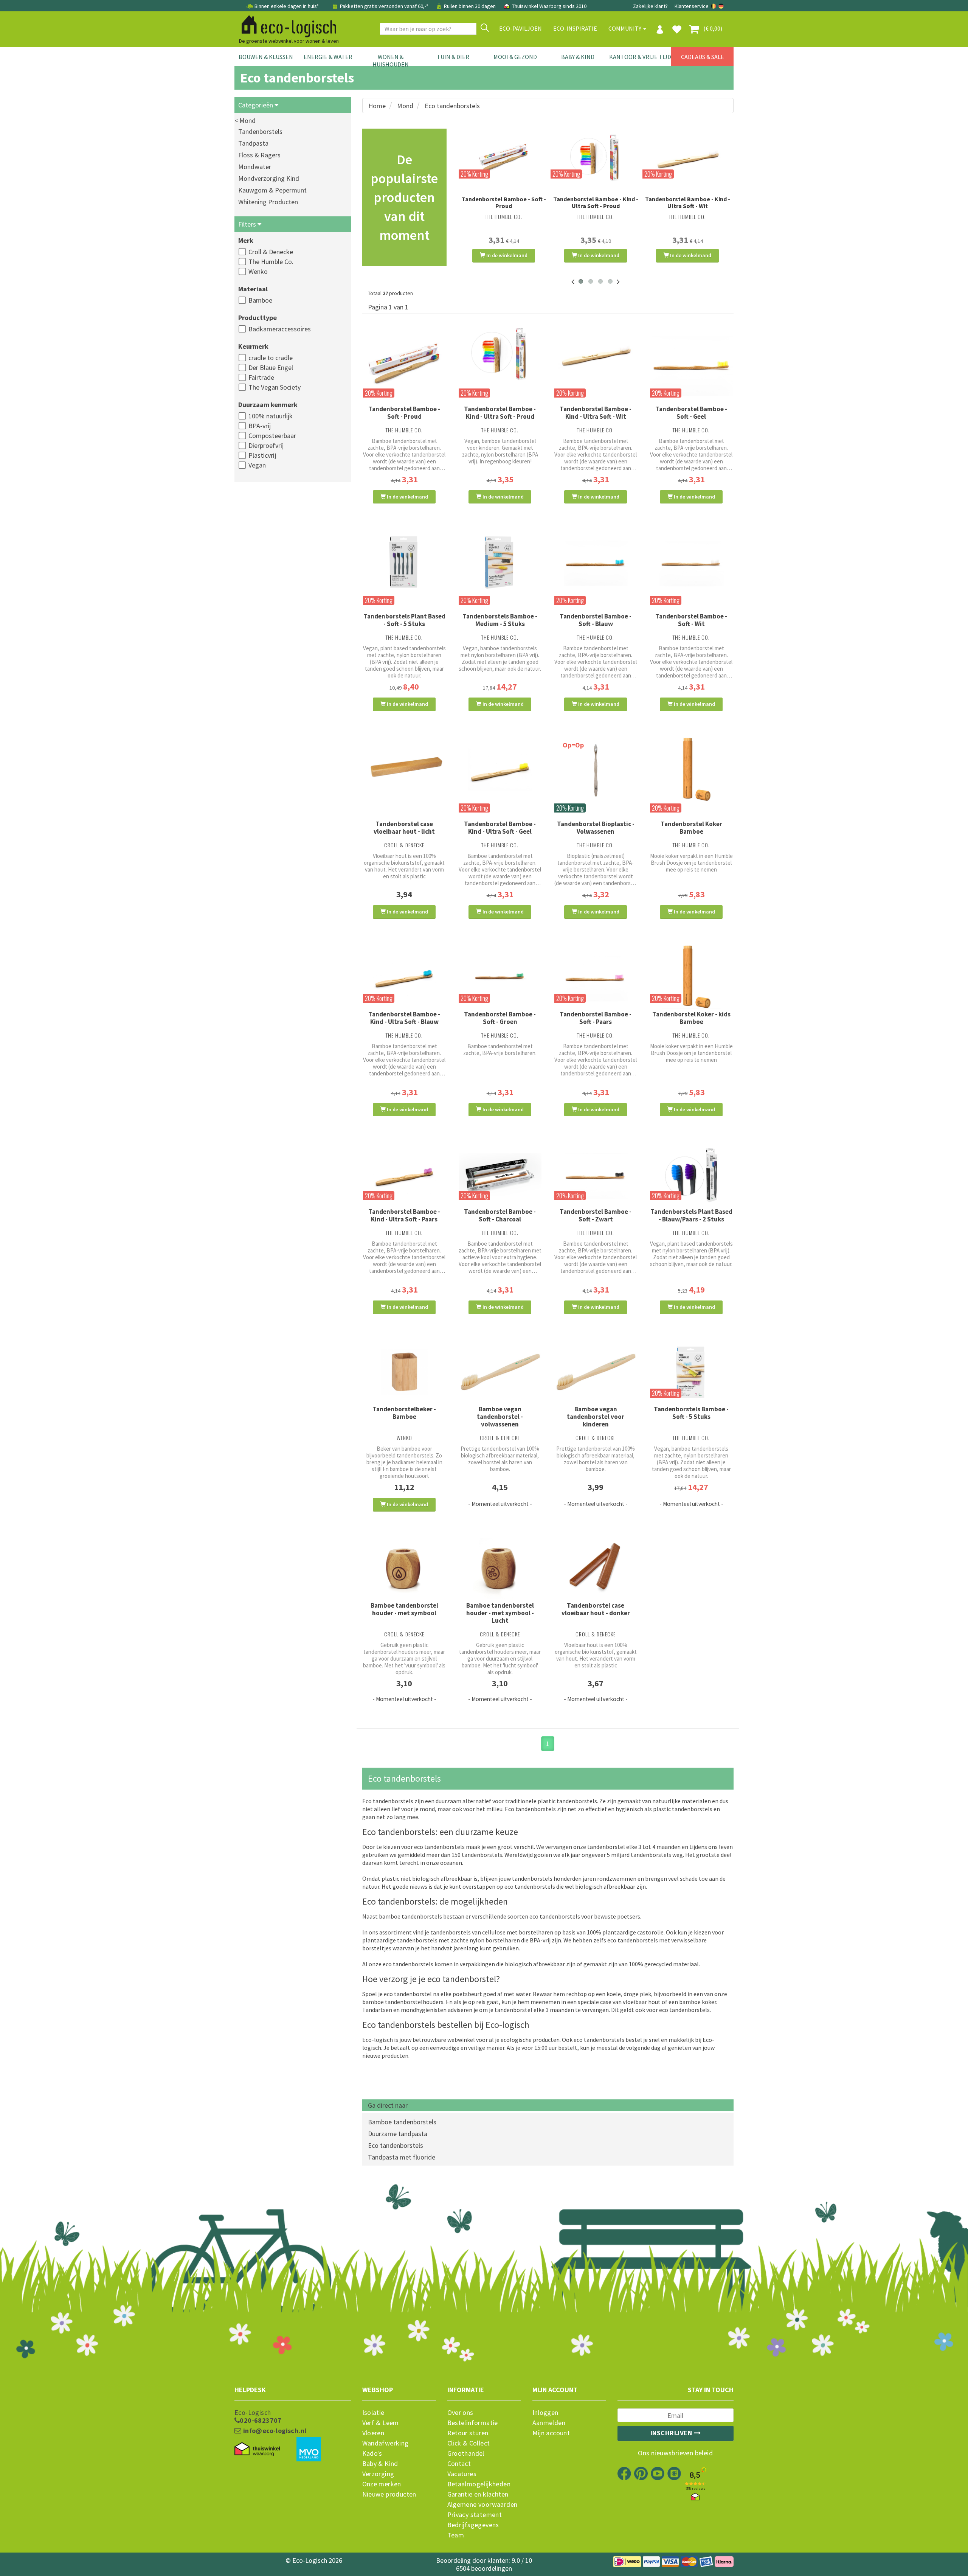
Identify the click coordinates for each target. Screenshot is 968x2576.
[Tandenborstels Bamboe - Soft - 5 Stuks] (691, 1372)
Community (625, 28)
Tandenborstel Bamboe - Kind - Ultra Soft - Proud (596, 202)
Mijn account (551, 2433)
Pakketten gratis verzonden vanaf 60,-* (384, 6)
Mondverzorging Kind (269, 178)
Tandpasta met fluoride (402, 2157)
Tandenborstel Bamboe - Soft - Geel (691, 413)
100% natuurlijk (271, 416)
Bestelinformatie (473, 2423)
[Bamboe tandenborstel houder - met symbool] (404, 1570)
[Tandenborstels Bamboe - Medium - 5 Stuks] (500, 562)
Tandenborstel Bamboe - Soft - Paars (596, 1018)
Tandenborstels (260, 131)
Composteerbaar (272, 436)
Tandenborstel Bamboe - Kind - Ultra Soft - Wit (688, 202)
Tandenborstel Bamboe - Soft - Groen (500, 1018)
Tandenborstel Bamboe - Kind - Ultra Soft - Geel (500, 828)
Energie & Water (328, 57)
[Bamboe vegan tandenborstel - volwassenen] (500, 1372)
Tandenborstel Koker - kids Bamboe (691, 1018)
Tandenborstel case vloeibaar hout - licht (404, 828)
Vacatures (462, 2474)
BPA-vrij (260, 426)
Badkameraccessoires (280, 329)
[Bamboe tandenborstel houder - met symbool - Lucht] (500, 1570)
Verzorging (378, 2474)
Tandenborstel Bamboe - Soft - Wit (691, 620)
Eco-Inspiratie (575, 28)
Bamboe (260, 300)
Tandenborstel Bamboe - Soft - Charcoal (500, 1215)
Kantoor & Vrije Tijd (640, 57)
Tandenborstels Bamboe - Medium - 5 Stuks (500, 620)
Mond (405, 106)
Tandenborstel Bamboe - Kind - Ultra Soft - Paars (404, 1215)
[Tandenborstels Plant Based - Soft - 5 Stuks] (404, 562)
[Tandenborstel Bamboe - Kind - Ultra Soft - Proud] (596, 158)
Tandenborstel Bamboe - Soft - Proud (504, 202)
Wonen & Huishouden (391, 61)
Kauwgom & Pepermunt (272, 190)
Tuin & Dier (453, 57)
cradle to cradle (271, 358)
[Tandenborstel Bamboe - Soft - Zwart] (596, 1174)
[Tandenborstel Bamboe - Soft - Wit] (691, 562)
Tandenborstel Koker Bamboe (691, 828)
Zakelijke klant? (650, 6)
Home (377, 106)
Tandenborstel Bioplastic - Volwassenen (596, 828)
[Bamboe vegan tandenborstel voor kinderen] (596, 1372)
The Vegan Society (275, 387)
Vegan (257, 465)
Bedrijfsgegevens (473, 2525)
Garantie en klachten (478, 2494)
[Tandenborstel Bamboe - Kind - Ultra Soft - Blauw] (404, 977)
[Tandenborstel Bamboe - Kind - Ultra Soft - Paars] (404, 1174)
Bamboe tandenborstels (402, 2122)
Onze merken (382, 2484)
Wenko (258, 271)
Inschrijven (672, 2433)
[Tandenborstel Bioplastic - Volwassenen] (596, 769)
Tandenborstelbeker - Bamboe (404, 1413)
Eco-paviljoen (520, 28)
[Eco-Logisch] (286, 25)
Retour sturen (468, 2433)
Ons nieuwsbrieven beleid (675, 2453)
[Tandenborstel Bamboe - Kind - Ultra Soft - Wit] (688, 158)
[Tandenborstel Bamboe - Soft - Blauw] (596, 562)
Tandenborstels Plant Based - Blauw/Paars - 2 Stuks (691, 1215)
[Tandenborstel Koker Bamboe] (691, 769)
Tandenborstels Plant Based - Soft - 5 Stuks (404, 620)
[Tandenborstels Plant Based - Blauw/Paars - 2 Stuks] (691, 1174)
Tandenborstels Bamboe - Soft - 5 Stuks (691, 1413)
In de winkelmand (506, 255)
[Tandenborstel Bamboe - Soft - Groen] (500, 978)
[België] (714, 6)
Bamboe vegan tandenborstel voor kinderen (596, 1417)
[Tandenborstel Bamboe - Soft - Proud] (504, 158)
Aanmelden (549, 2423)
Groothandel (466, 2453)
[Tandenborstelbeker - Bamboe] (404, 1372)
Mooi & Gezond (515, 57)
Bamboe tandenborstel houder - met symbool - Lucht (500, 1613)
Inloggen (545, 2413)
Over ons (460, 2413)
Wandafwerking (385, 2443)
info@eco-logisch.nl (274, 2431)
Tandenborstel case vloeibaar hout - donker (596, 1609)
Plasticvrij (262, 455)
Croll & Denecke (271, 252)
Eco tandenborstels (396, 2145)
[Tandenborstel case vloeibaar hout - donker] (596, 1570)
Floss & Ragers (259, 155)
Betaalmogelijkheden (479, 2484)
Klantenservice (692, 6)
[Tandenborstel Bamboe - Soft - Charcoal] (500, 1174)
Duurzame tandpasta (398, 2134)
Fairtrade (261, 377)
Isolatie (373, 2413)
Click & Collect (469, 2443)
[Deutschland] (721, 6)
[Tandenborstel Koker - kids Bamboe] (691, 977)
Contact (459, 2464)
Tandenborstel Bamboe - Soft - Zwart (596, 1215)
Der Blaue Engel (271, 367)
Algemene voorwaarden (482, 2505)
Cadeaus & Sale (703, 57)
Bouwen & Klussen (266, 57)
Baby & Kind (578, 57)
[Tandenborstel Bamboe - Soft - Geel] (691, 364)
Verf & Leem (381, 2423)
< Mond (245, 120)
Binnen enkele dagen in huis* (287, 6)
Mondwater (255, 167)
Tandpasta (253, 143)
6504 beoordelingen (484, 2568)
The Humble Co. (271, 262)
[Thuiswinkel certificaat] (257, 2449)
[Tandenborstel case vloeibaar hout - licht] (404, 769)
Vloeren (373, 2433)
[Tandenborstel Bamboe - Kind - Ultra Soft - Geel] (500, 769)
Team (456, 2535)
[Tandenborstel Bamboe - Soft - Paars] (596, 977)
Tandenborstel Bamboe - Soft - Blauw (596, 620)
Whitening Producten (268, 202)
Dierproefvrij (266, 445)
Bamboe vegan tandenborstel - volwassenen (500, 1417)
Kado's (372, 2453)
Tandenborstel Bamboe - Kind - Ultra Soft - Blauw (404, 1018)
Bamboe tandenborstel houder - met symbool (404, 1609)
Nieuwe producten (389, 2494)
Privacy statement (475, 2515)
